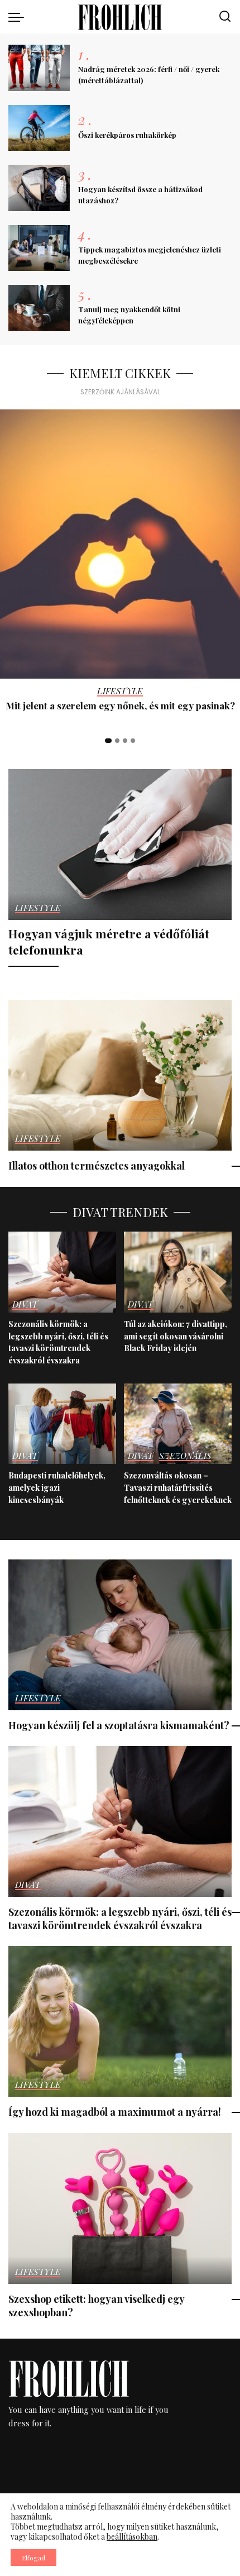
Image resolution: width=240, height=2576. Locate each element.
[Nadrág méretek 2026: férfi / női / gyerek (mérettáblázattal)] (39, 68)
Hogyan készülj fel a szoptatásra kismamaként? (119, 1725)
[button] (108, 741)
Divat (25, 1305)
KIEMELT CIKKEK (120, 373)
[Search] (225, 17)
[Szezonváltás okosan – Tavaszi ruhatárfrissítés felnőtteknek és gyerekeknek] (178, 1424)
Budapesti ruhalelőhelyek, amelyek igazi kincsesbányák (57, 1487)
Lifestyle (120, 692)
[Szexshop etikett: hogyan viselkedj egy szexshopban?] (120, 2208)
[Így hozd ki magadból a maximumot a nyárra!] (120, 2021)
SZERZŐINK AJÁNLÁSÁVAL (120, 392)
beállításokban (132, 2537)
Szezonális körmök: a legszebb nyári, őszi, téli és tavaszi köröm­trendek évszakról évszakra (58, 1342)
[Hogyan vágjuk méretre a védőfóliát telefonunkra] (120, 845)
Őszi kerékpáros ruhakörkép (127, 135)
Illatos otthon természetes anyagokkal (97, 1165)
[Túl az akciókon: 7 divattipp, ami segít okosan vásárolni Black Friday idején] (178, 1272)
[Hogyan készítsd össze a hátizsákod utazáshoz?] (39, 188)
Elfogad (33, 2558)
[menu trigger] (19, 17)
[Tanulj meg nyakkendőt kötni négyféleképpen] (39, 308)
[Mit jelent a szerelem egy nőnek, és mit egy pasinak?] (120, 544)
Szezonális (185, 1456)
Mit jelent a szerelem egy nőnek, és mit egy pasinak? (120, 705)
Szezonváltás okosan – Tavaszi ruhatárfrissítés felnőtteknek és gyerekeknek (178, 1487)
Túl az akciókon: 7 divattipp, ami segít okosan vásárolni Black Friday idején (176, 1336)
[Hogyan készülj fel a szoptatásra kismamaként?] (120, 1635)
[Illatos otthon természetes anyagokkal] (120, 1075)
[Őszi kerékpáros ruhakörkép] (39, 128)
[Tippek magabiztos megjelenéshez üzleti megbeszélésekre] (39, 248)
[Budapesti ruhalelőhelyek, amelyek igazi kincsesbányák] (62, 1424)
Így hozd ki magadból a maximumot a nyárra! (115, 2112)
